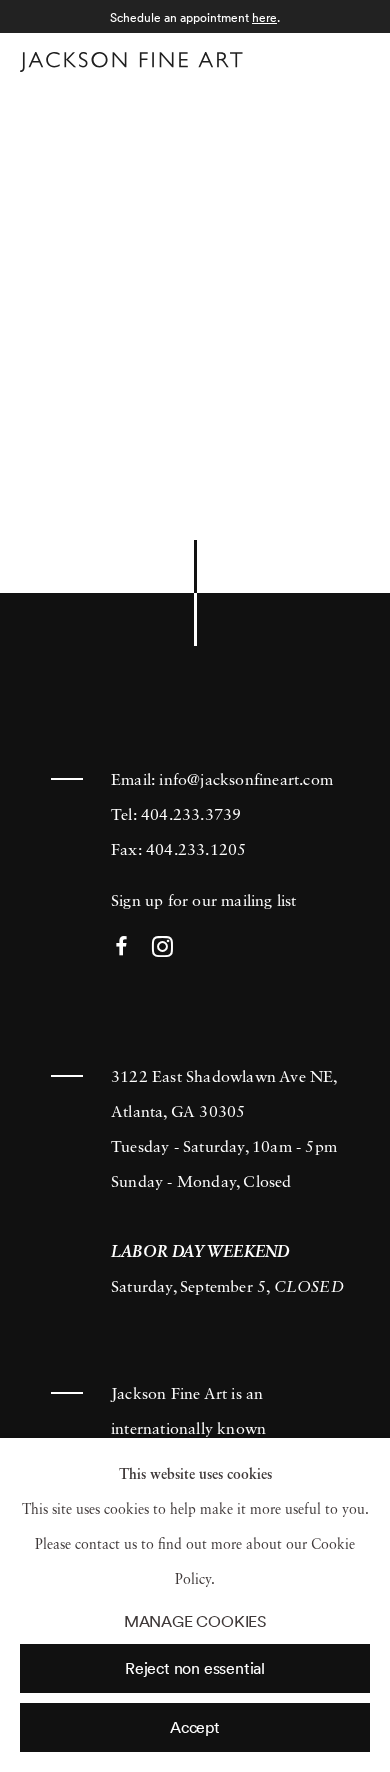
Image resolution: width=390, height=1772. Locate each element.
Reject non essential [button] (195, 1668)
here (264, 17)
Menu (350, 58)
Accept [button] (195, 1727)
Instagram (162, 947)
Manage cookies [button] (195, 1621)
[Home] (131, 62)
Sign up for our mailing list (204, 902)
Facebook (121, 947)
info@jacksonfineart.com (246, 781)
